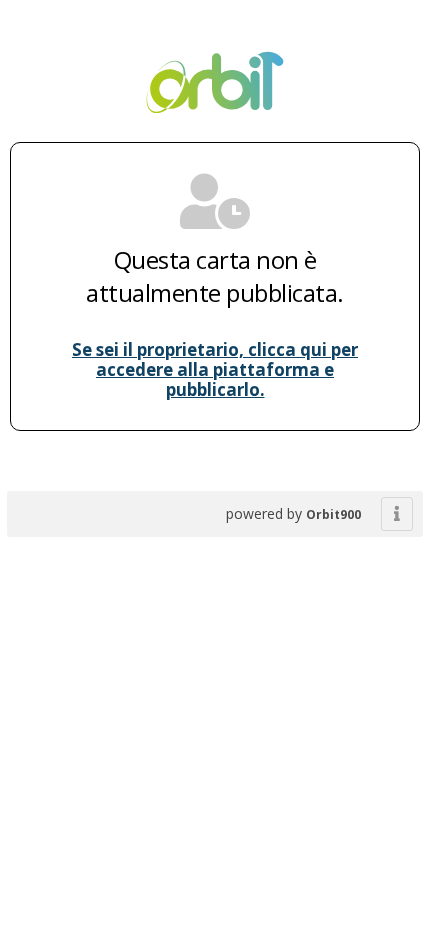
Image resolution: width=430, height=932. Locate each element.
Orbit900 (333, 514)
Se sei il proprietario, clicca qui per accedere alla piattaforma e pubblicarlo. (215, 369)
